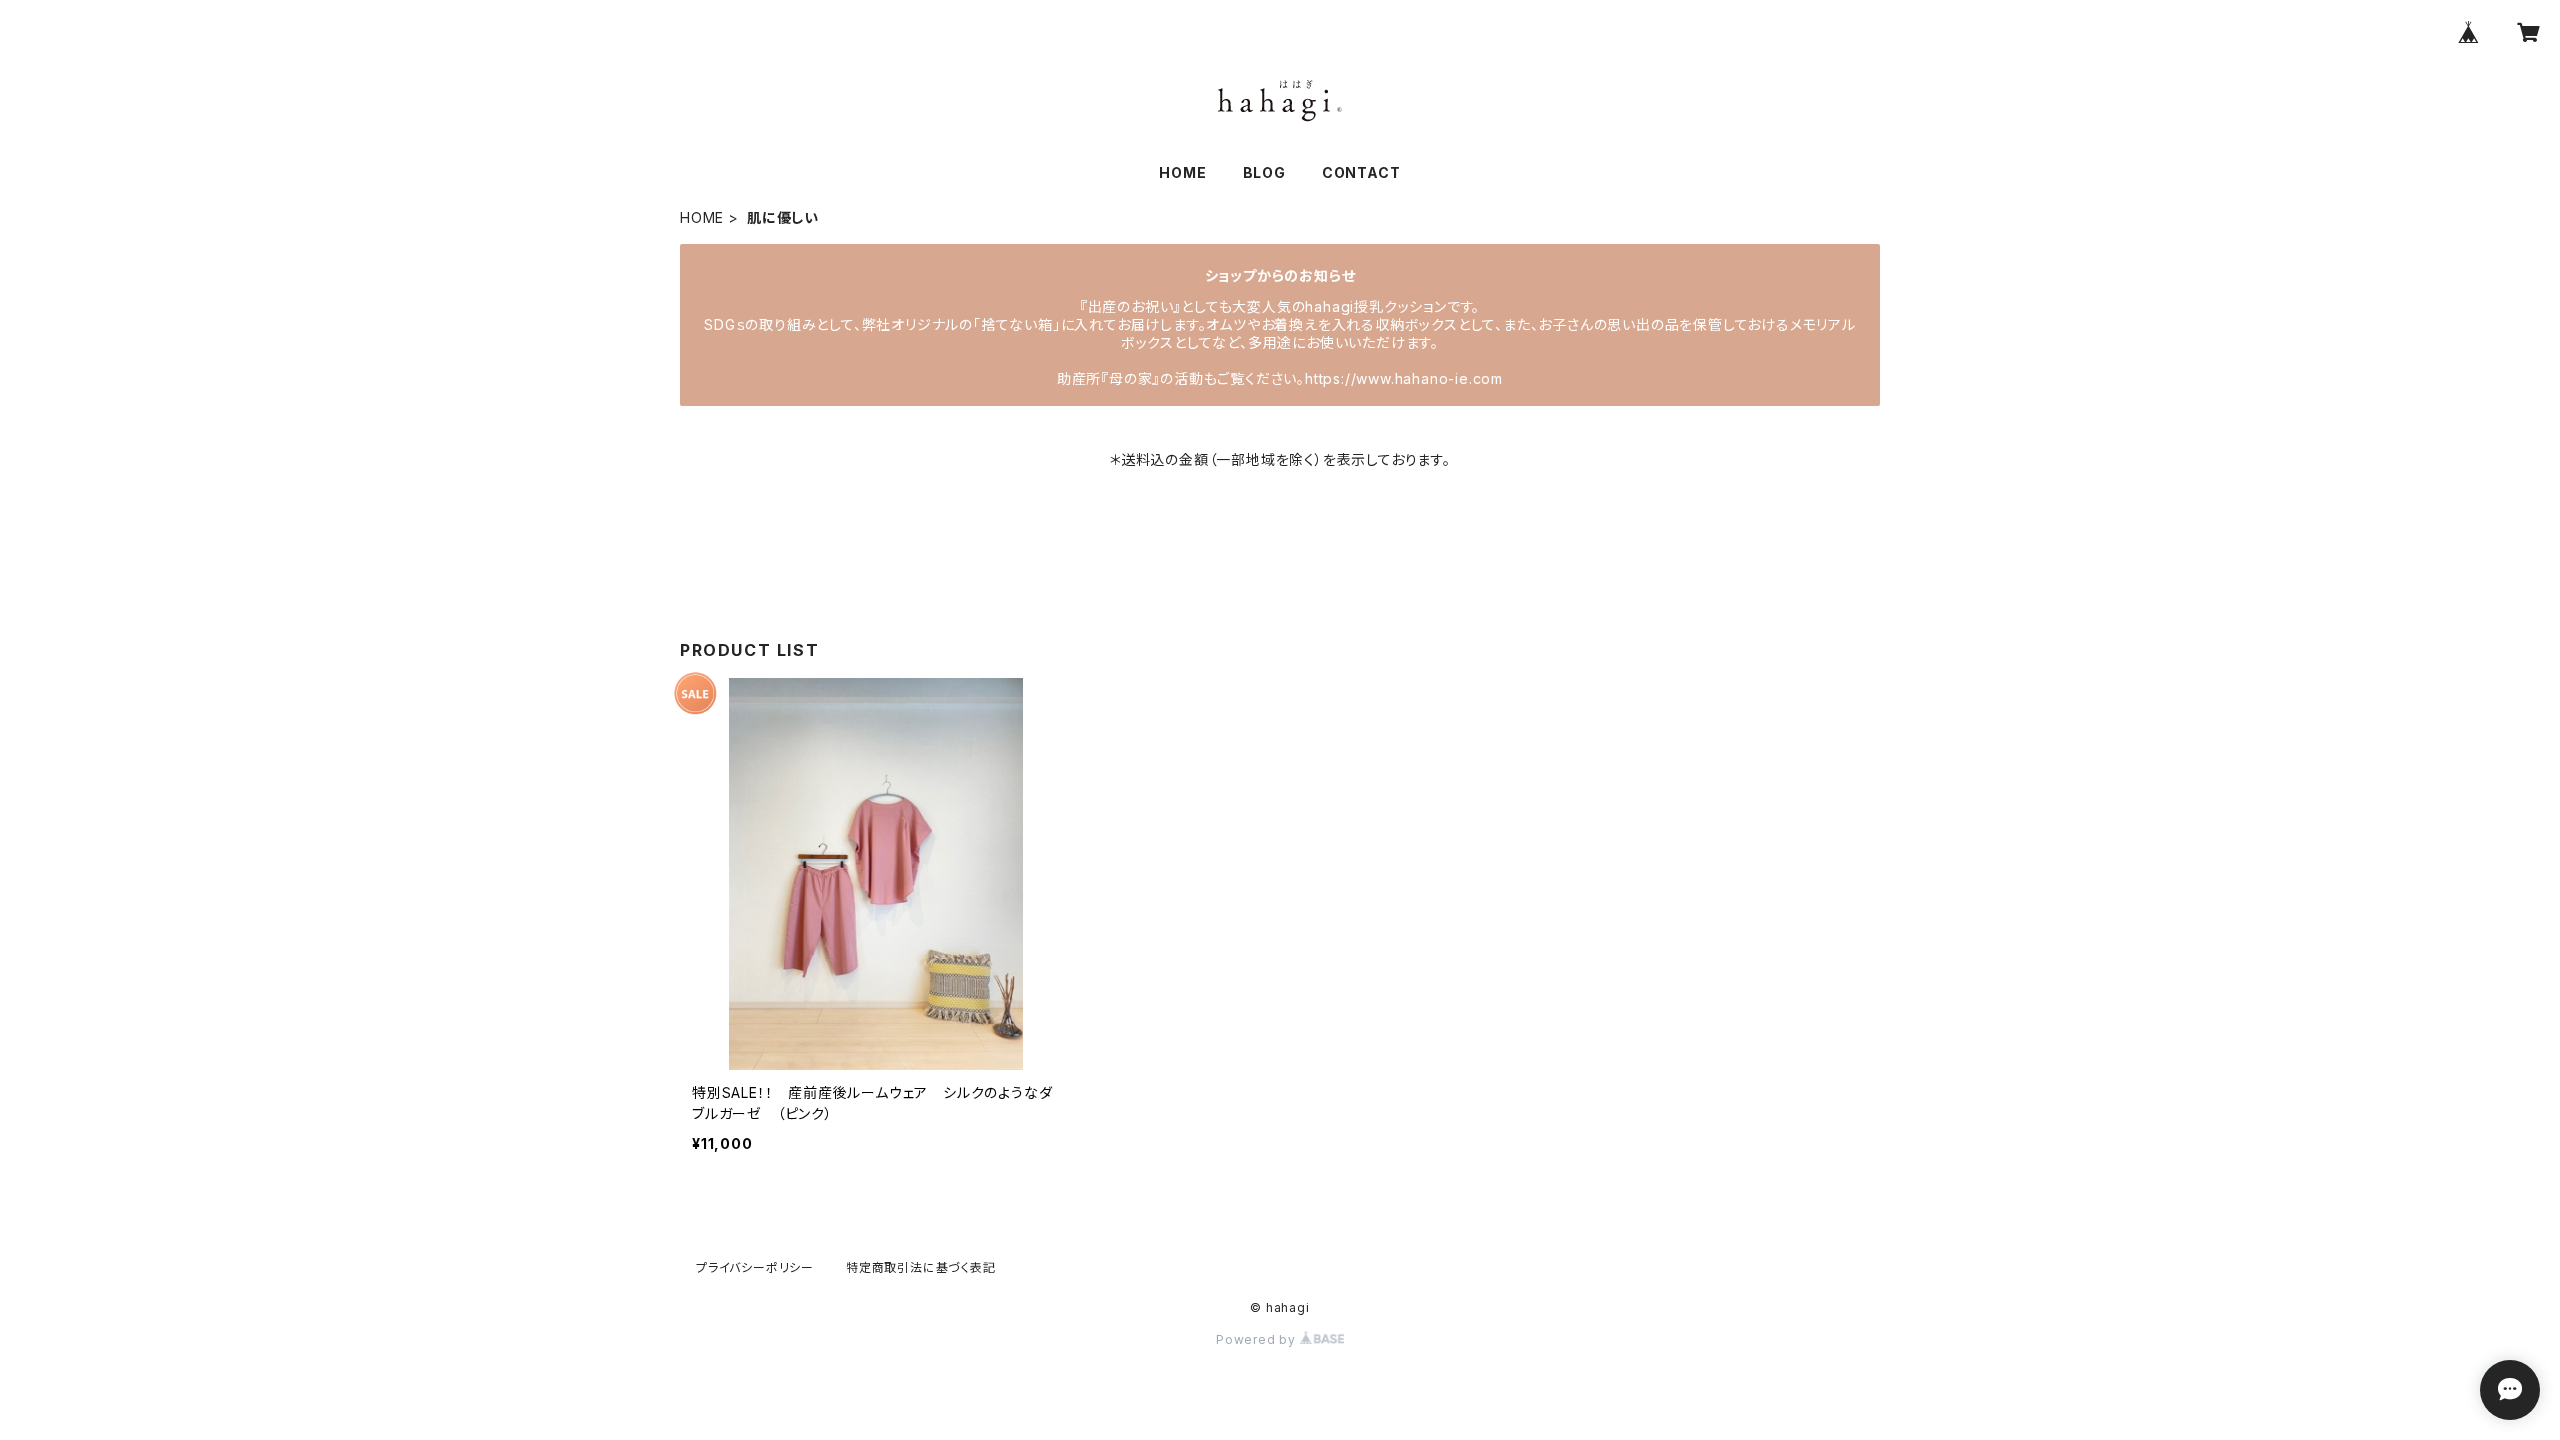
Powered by (1258, 1339)
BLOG (1264, 172)
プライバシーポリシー (755, 1267)
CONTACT (1361, 172)
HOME (1182, 172)
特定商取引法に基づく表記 (921, 1267)
